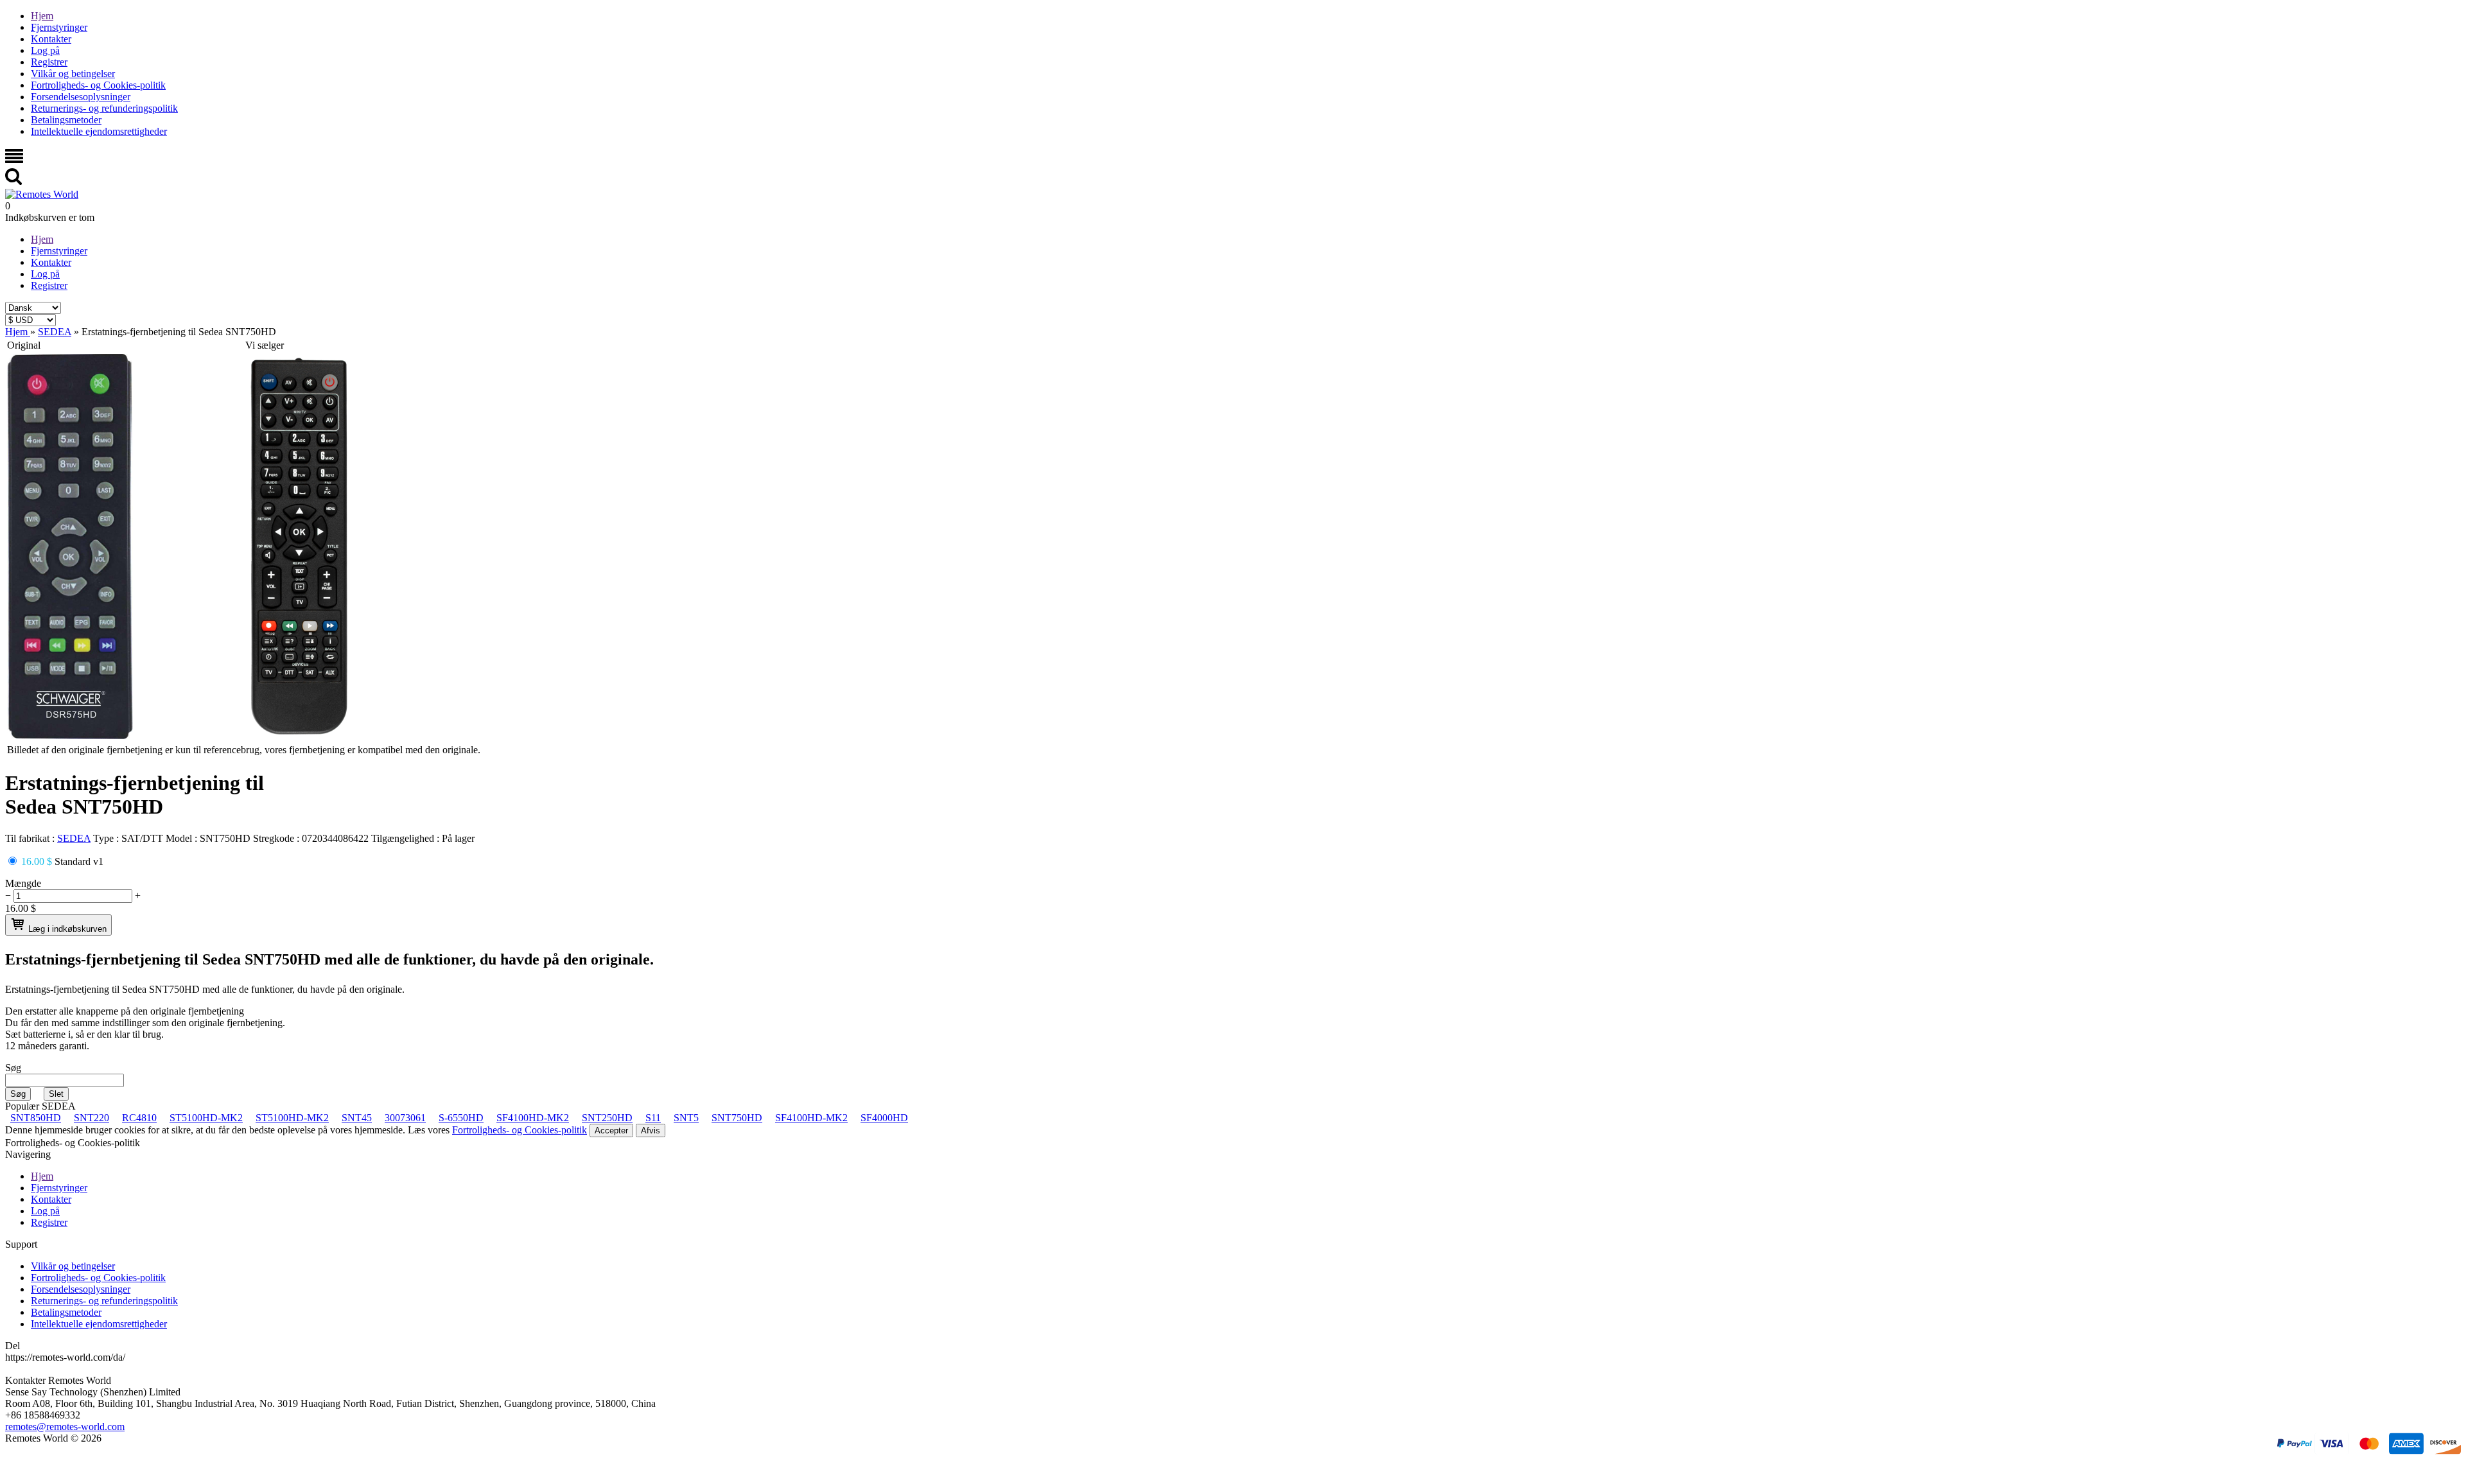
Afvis (651, 1130)
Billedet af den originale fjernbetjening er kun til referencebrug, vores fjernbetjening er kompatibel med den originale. (244, 750)
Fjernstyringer (59, 27)
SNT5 (686, 1118)
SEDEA (74, 838)
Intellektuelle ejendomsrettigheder (99, 131)
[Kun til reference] (70, 736)
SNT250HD (607, 1118)
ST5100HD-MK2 (206, 1118)
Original (24, 345)
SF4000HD (884, 1118)
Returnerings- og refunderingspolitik (104, 108)
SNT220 (92, 1118)
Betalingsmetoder (66, 120)
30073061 (405, 1118)
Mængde (23, 883)
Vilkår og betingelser (73, 74)
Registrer (49, 62)
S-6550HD (461, 1118)
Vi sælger (265, 345)
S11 (653, 1118)
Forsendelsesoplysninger (81, 97)
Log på (45, 50)
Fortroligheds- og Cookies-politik (98, 85)
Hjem (42, 16)
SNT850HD (36, 1118)
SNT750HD (737, 1118)
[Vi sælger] (299, 736)
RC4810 (139, 1118)
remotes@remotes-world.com (65, 1427)
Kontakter (51, 39)
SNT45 (357, 1118)
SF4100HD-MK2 (533, 1118)
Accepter (611, 1130)
